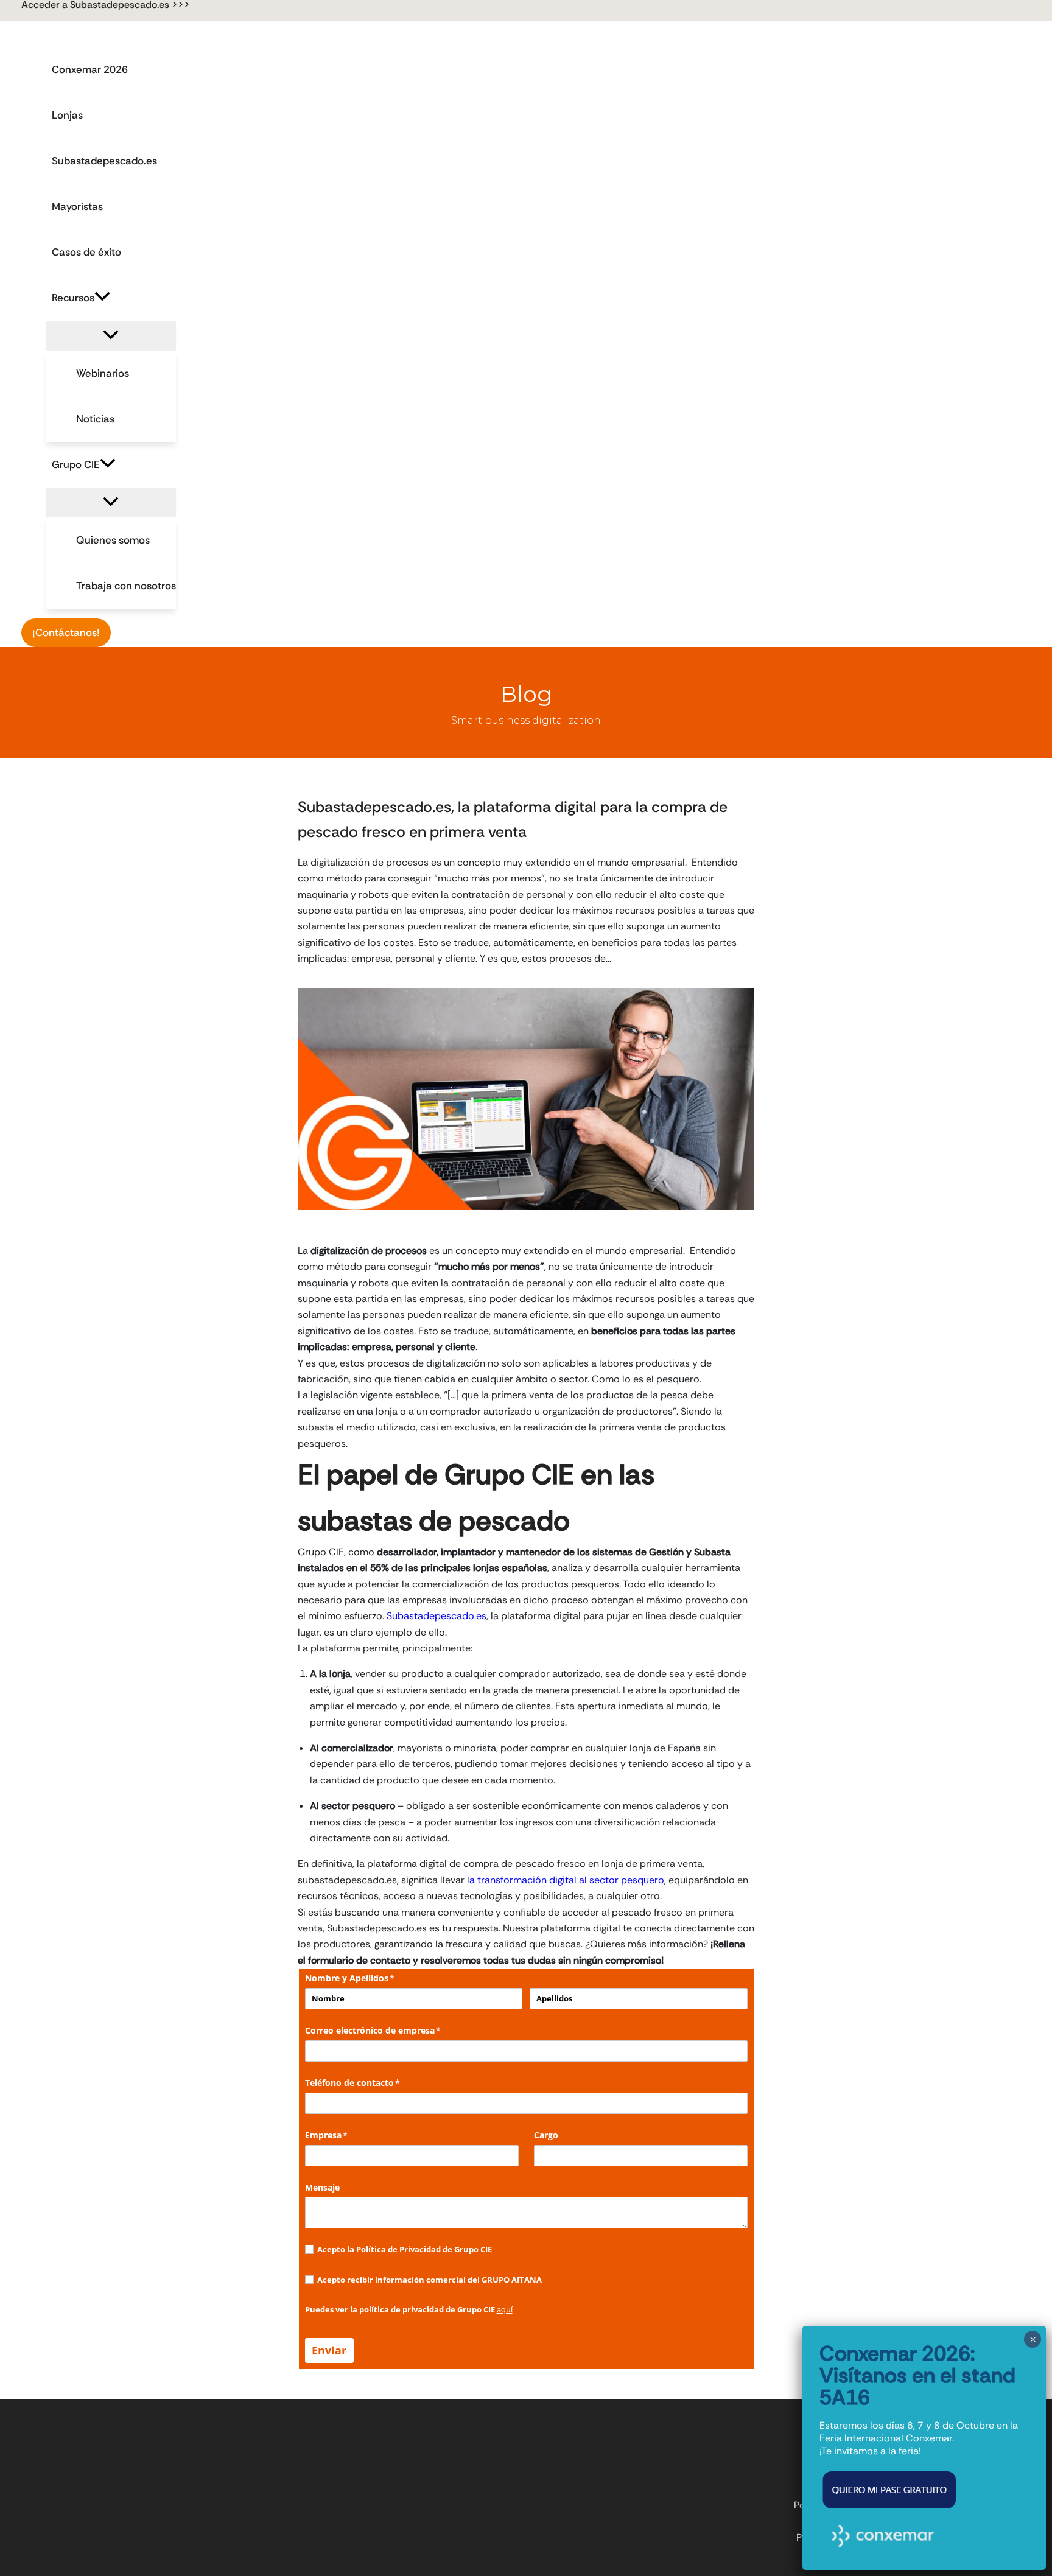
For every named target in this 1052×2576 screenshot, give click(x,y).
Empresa (346, 2135)
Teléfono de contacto (373, 2083)
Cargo (546, 2135)
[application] (102, 298)
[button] (106, 5)
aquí (505, 2309)
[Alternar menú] (111, 336)
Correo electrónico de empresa (393, 2030)
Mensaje (322, 2187)
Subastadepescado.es (437, 1616)
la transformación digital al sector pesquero (566, 1880)
